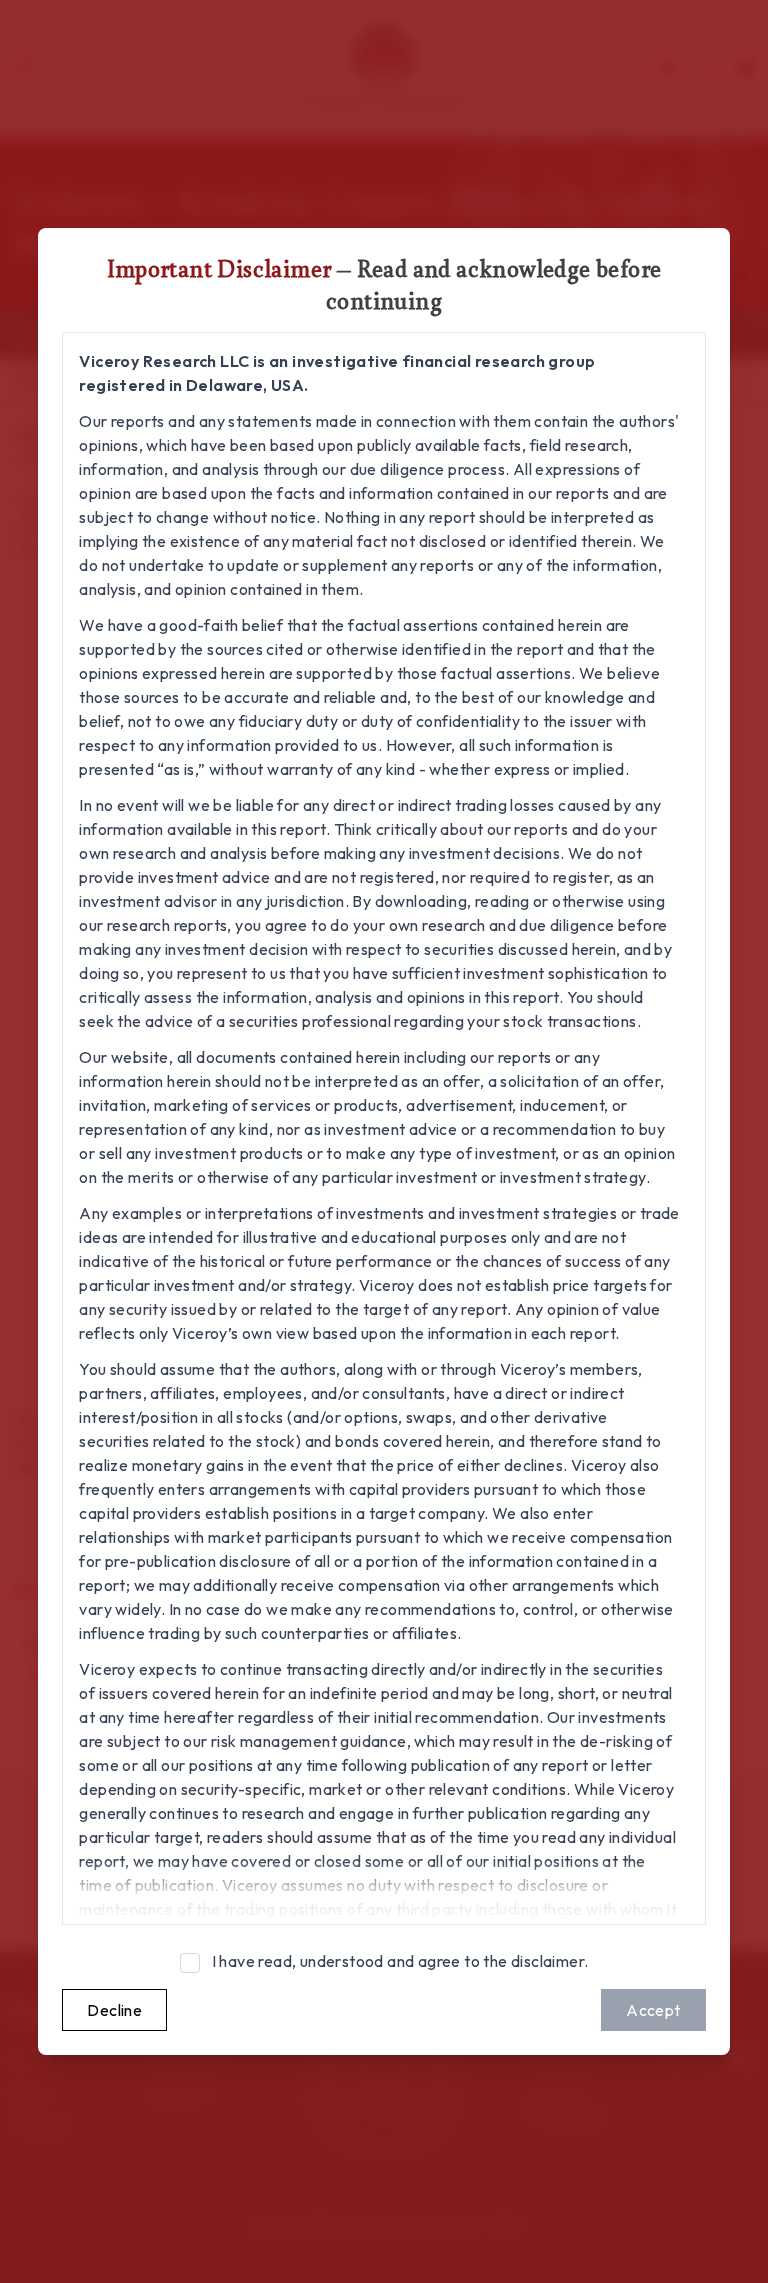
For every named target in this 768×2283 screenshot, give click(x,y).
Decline (114, 2010)
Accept (653, 2010)
